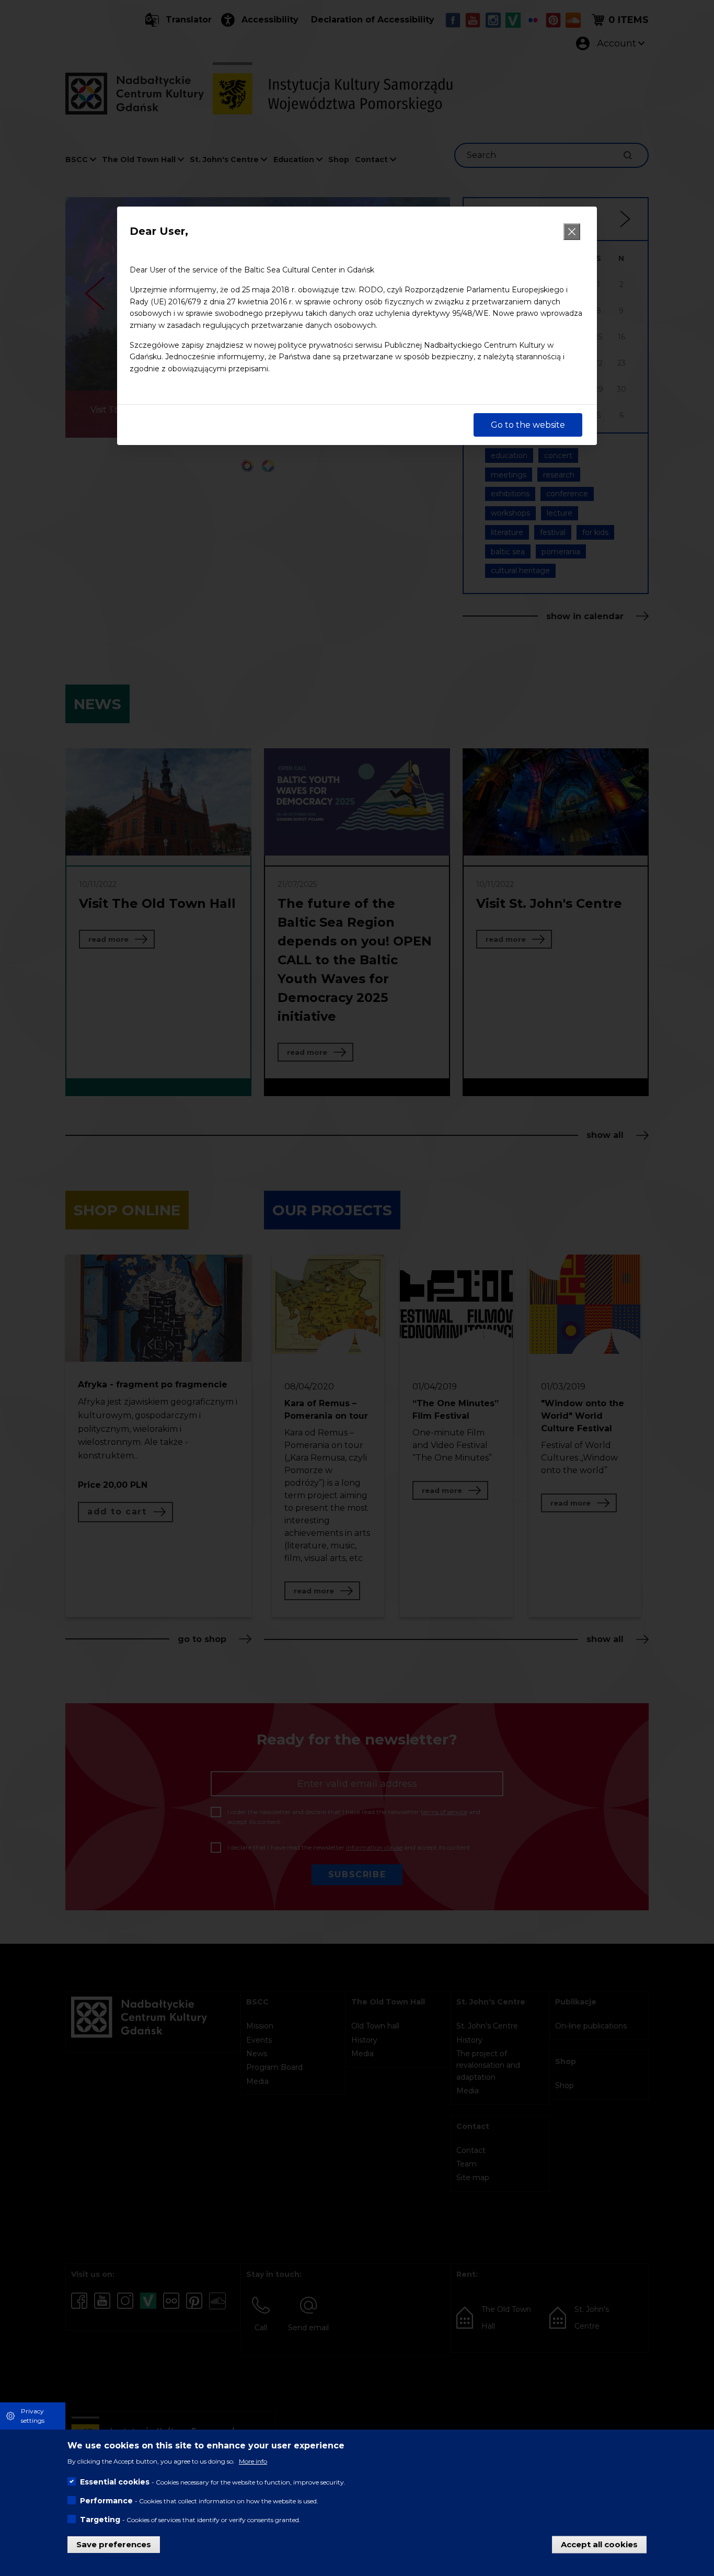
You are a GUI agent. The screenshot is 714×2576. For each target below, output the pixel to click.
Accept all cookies (599, 2544)
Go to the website (528, 425)
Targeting (100, 2519)
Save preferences (114, 2544)
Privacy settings (33, 2416)
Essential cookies (115, 2481)
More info (253, 2461)
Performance (106, 2500)
